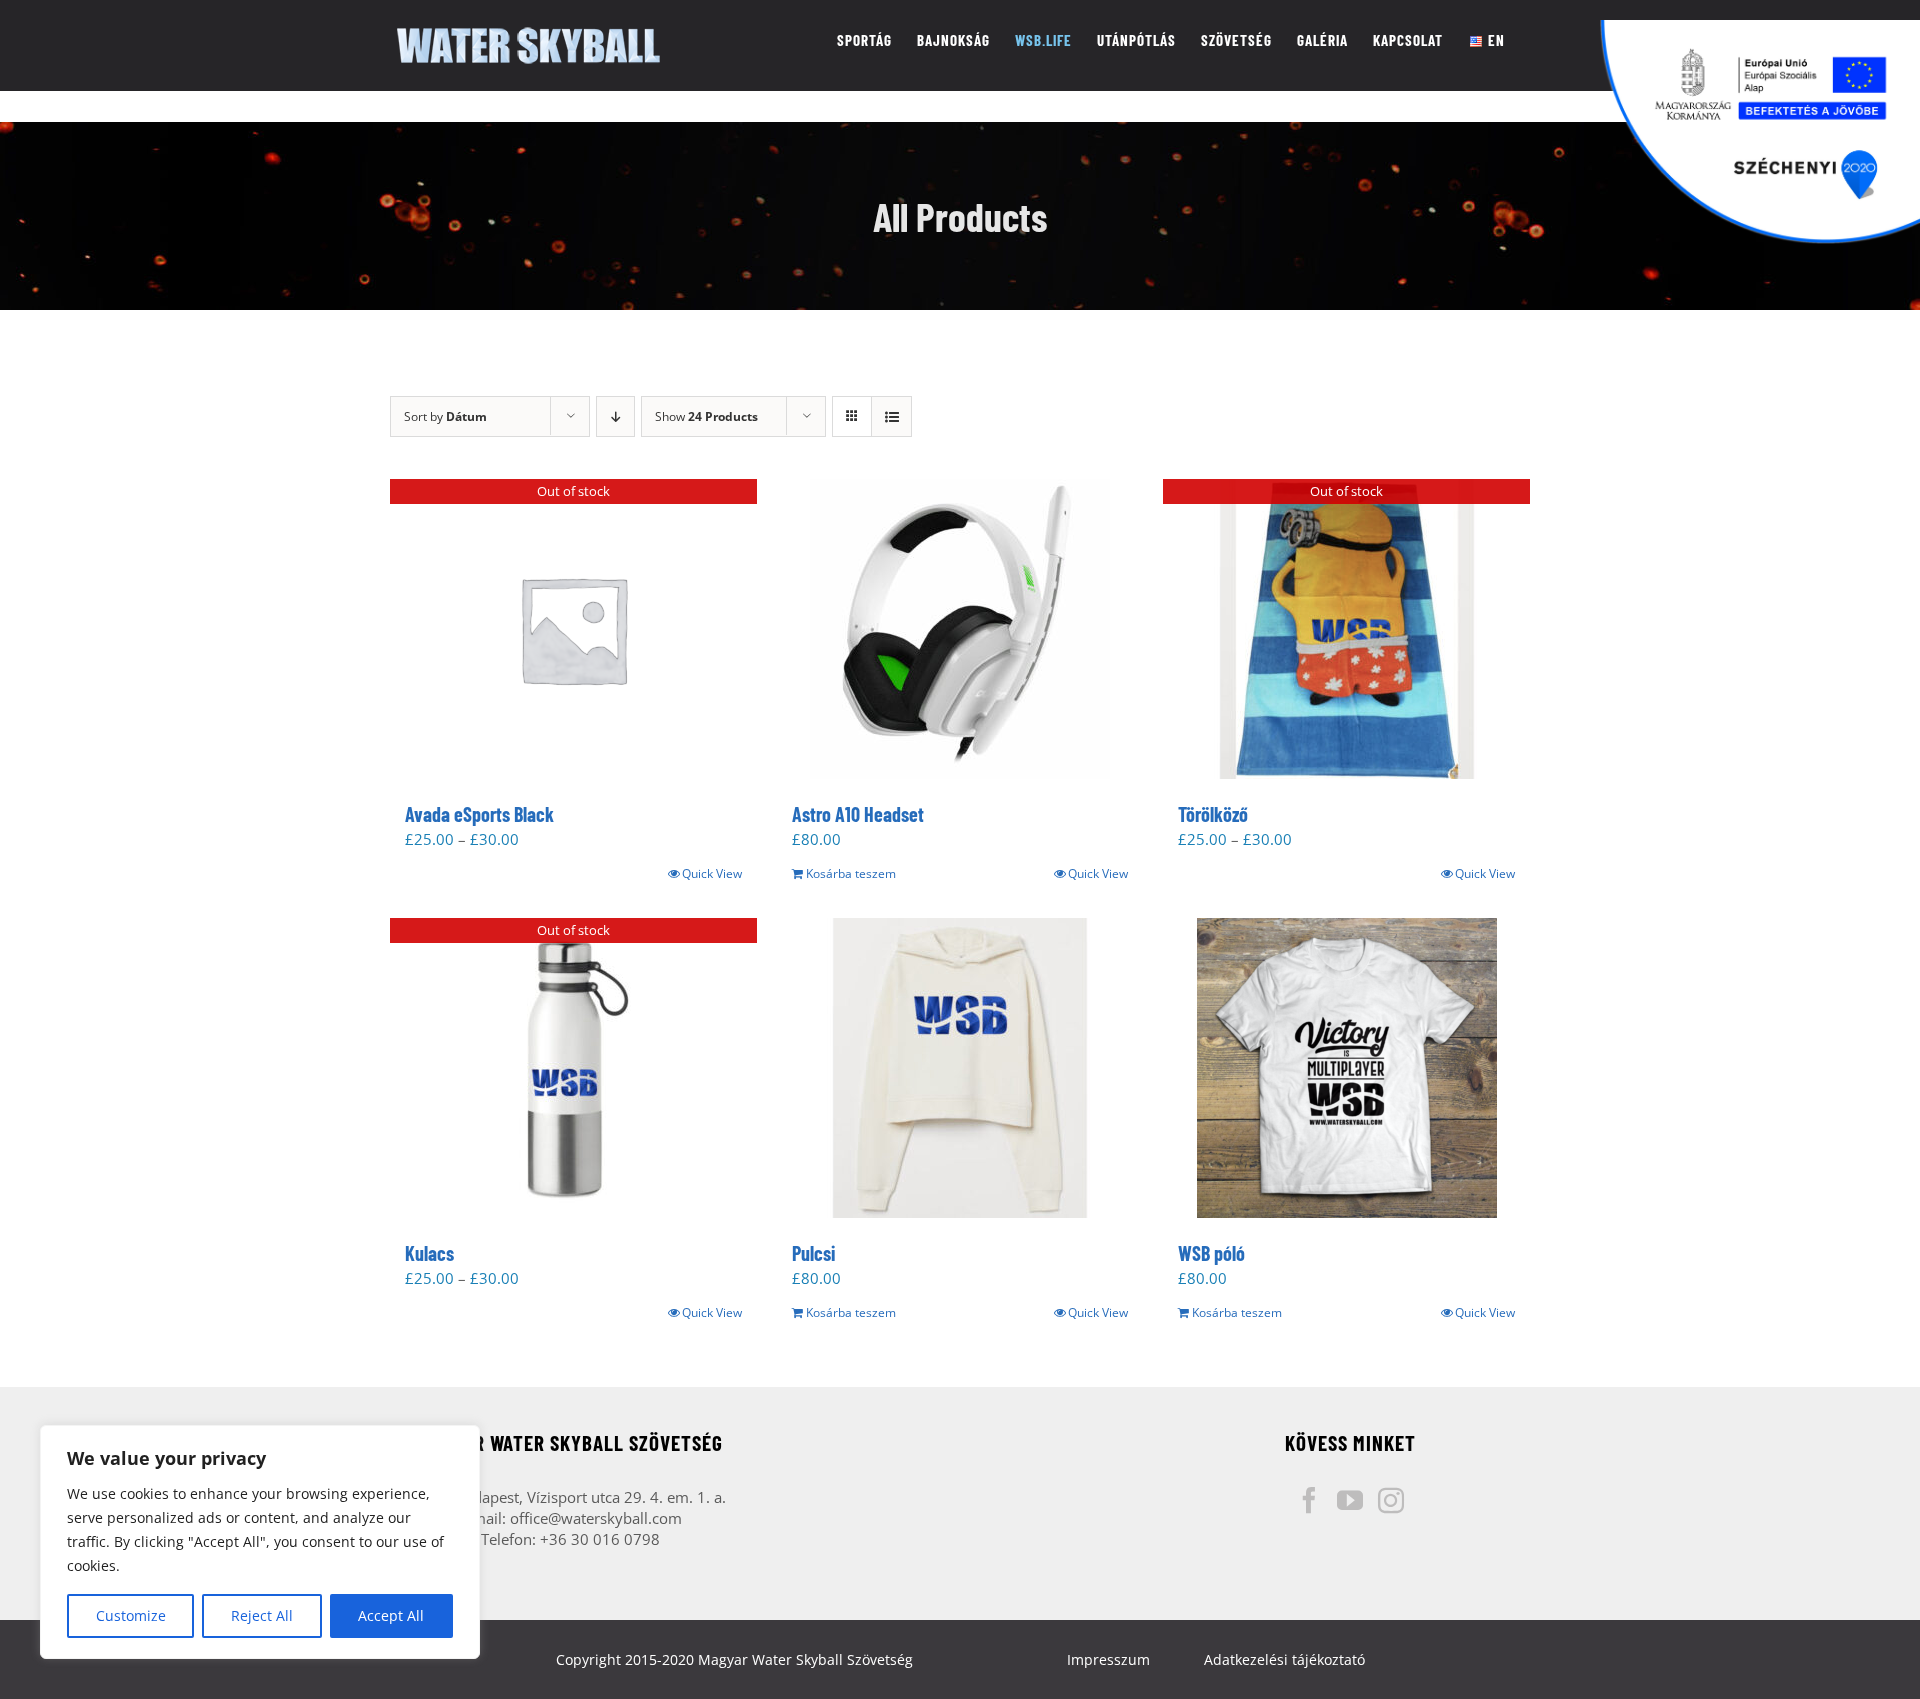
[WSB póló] (1346, 1068)
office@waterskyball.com (596, 1518)
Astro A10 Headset (858, 814)
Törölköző (1213, 814)
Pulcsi (813, 1253)
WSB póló (1211, 1253)
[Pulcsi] (960, 1068)
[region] (260, 1542)
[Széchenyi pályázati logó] (1760, 132)
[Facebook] (1309, 1500)
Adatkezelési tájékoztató (1284, 1659)
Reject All (262, 1615)
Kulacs (429, 1253)
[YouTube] (1350, 1500)
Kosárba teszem (851, 873)
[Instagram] (1391, 1500)
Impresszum (1108, 1659)
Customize (131, 1615)
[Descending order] (615, 416)
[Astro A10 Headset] (960, 629)
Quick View (712, 873)
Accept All (391, 1615)
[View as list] (891, 416)
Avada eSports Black (479, 814)
